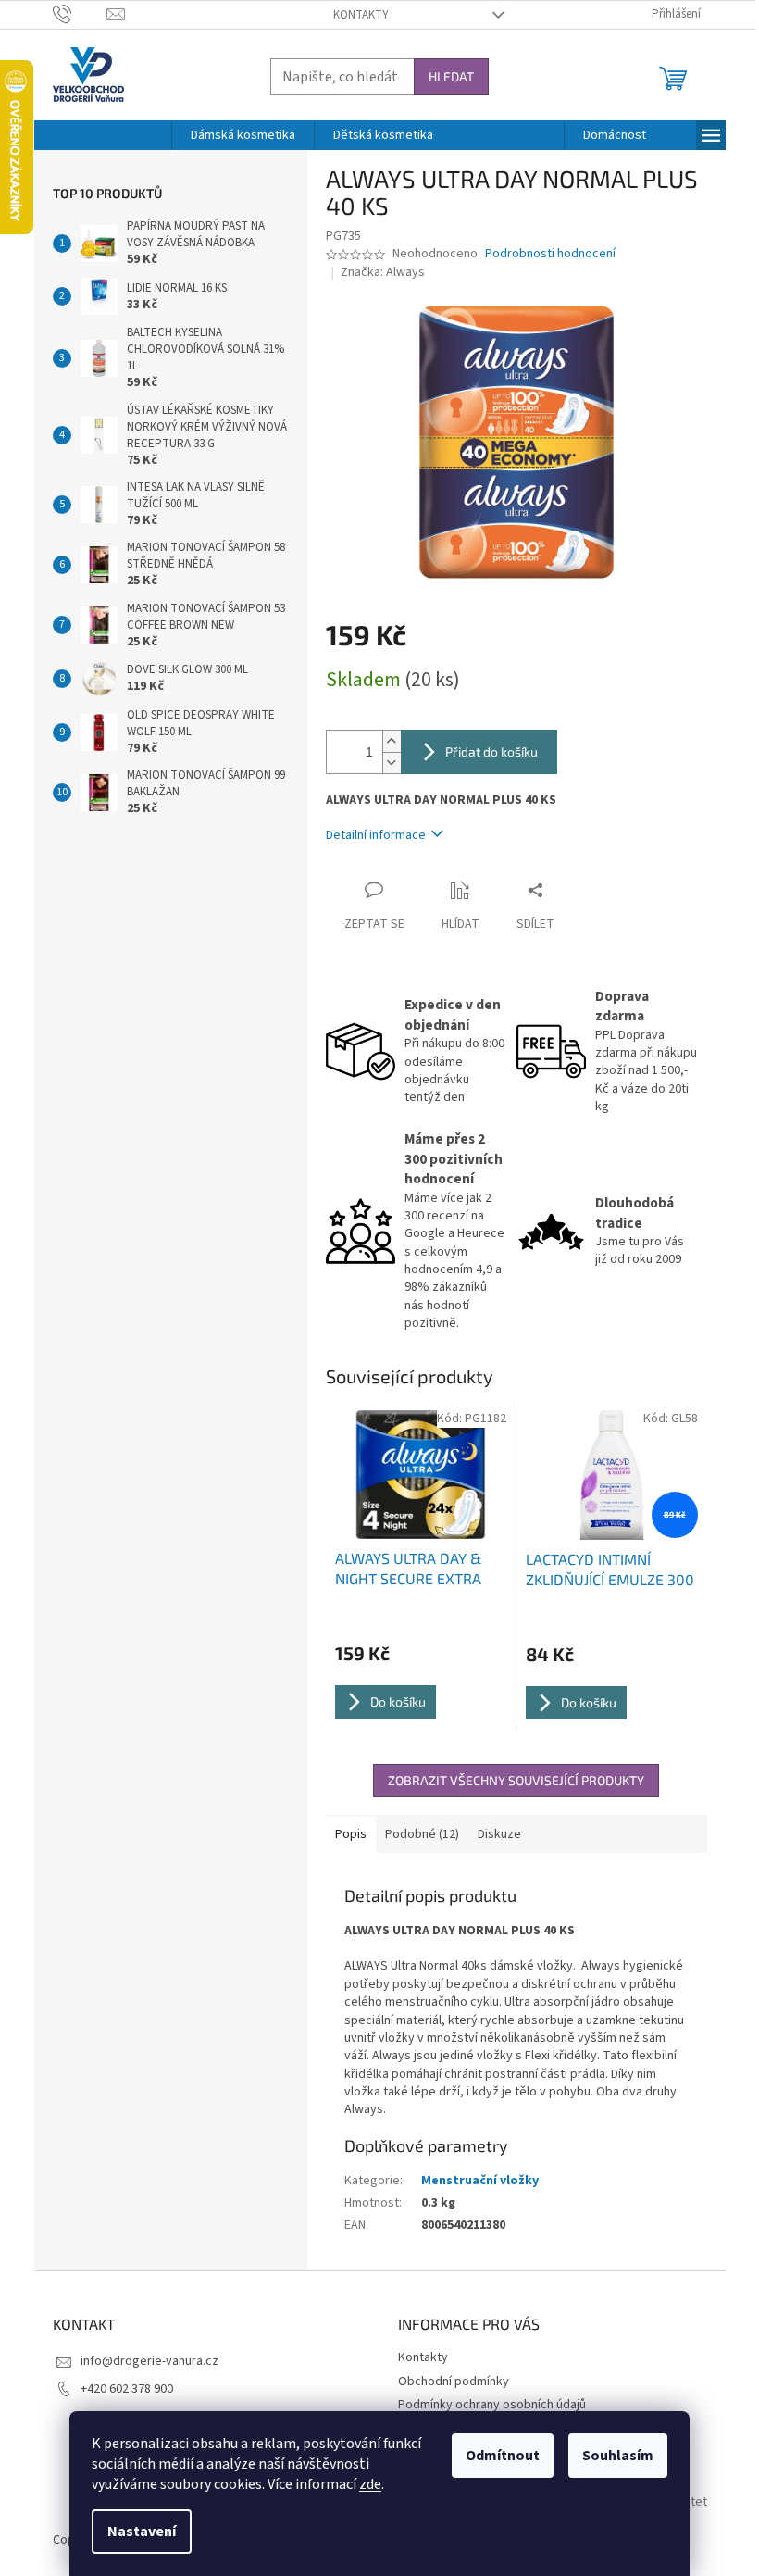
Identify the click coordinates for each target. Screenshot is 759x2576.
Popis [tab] (351, 1834)
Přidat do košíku (491, 751)
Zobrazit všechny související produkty (516, 1780)
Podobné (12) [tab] (422, 1834)
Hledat (451, 76)
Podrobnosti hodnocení (550, 254)
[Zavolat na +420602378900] (80, 14)
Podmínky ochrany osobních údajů (492, 2405)
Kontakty (361, 15)
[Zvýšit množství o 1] (392, 741)
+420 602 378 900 (127, 2389)
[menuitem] (243, 135)
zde (370, 2484)
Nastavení (142, 2532)
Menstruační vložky (480, 2181)
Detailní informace (376, 835)
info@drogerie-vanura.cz (149, 2361)
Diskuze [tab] (499, 1834)
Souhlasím (618, 2456)
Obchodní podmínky (454, 2382)
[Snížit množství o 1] (392, 763)
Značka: (383, 272)
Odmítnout (503, 2456)
